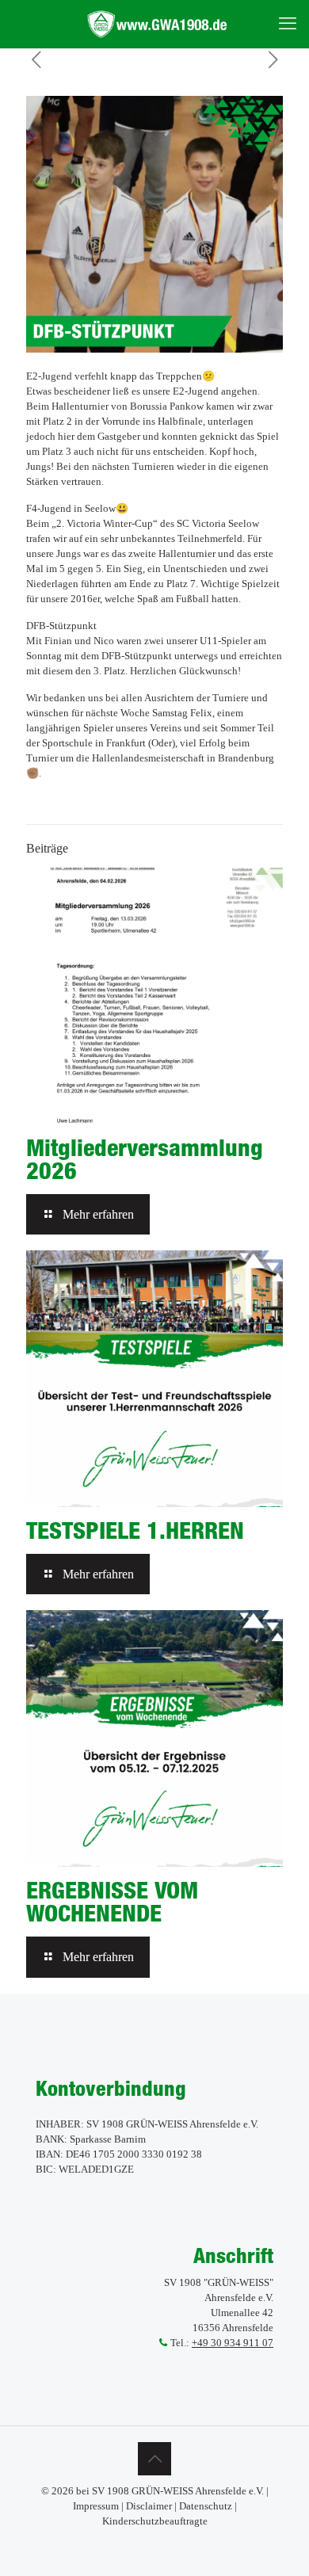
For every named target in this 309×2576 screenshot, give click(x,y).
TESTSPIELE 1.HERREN (135, 1530)
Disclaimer (149, 2506)
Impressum (96, 2506)
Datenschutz (206, 2506)
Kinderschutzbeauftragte (155, 2521)
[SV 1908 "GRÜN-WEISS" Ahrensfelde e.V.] (160, 24)
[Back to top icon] (154, 2459)
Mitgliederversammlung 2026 (145, 1159)
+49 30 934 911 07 (233, 2343)
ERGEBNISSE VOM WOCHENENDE (112, 1901)
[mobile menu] (288, 24)
